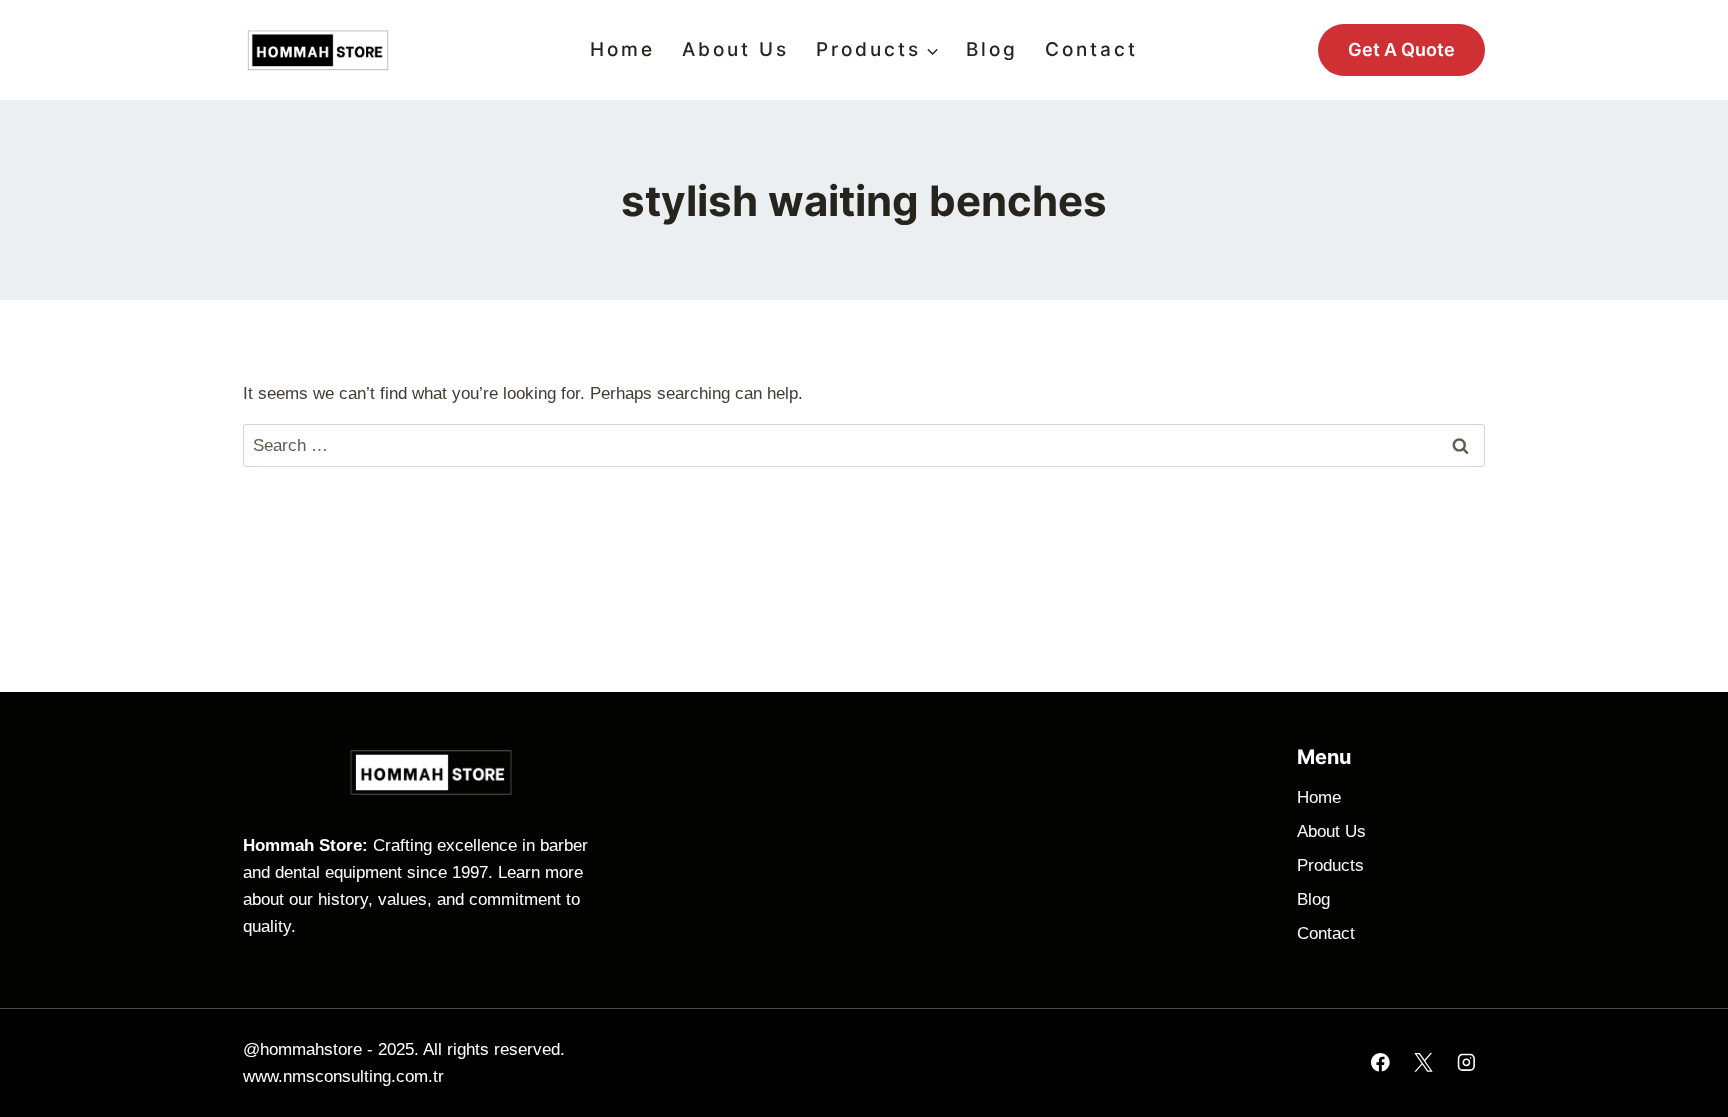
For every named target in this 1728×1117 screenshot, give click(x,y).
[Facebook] (1380, 1062)
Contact (1091, 49)
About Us (735, 49)
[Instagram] (1466, 1062)
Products (1330, 865)
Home (622, 49)
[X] (1423, 1062)
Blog (992, 49)
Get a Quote (1401, 49)
